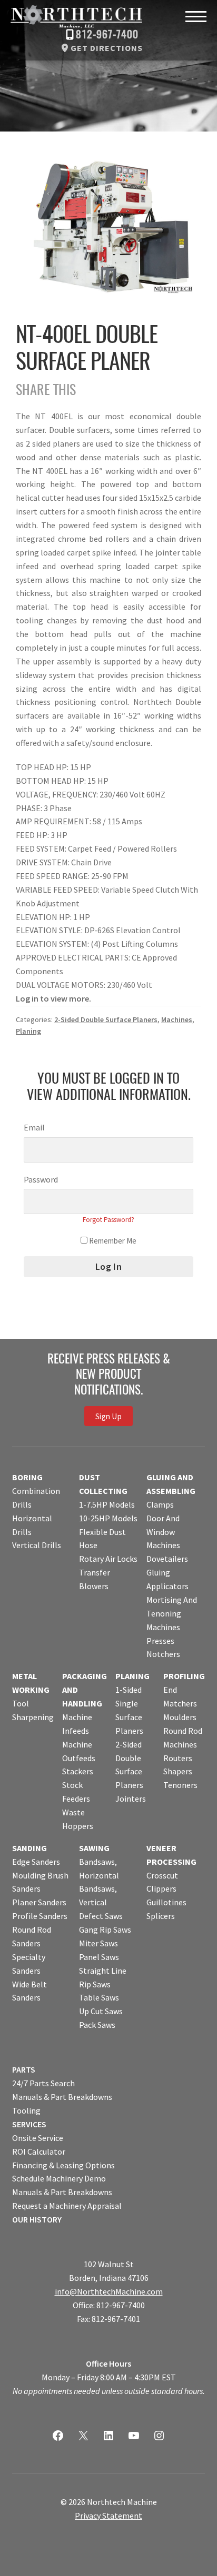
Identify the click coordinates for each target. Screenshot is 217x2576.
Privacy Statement (108, 2516)
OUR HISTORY (37, 2219)
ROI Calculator (39, 2151)
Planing (28, 1031)
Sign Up (108, 1416)
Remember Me (112, 1241)
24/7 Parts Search (43, 2083)
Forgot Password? (108, 1220)
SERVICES (29, 2124)
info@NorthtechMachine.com (109, 2291)
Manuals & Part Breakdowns (62, 2097)
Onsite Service (38, 2138)
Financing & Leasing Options (63, 2165)
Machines (177, 1019)
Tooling (26, 2110)
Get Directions (107, 48)
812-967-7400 (107, 35)
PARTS (24, 2069)
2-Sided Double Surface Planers (106, 1019)
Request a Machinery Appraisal (67, 2206)
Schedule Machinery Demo (59, 2178)
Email (34, 1127)
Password (41, 1179)
